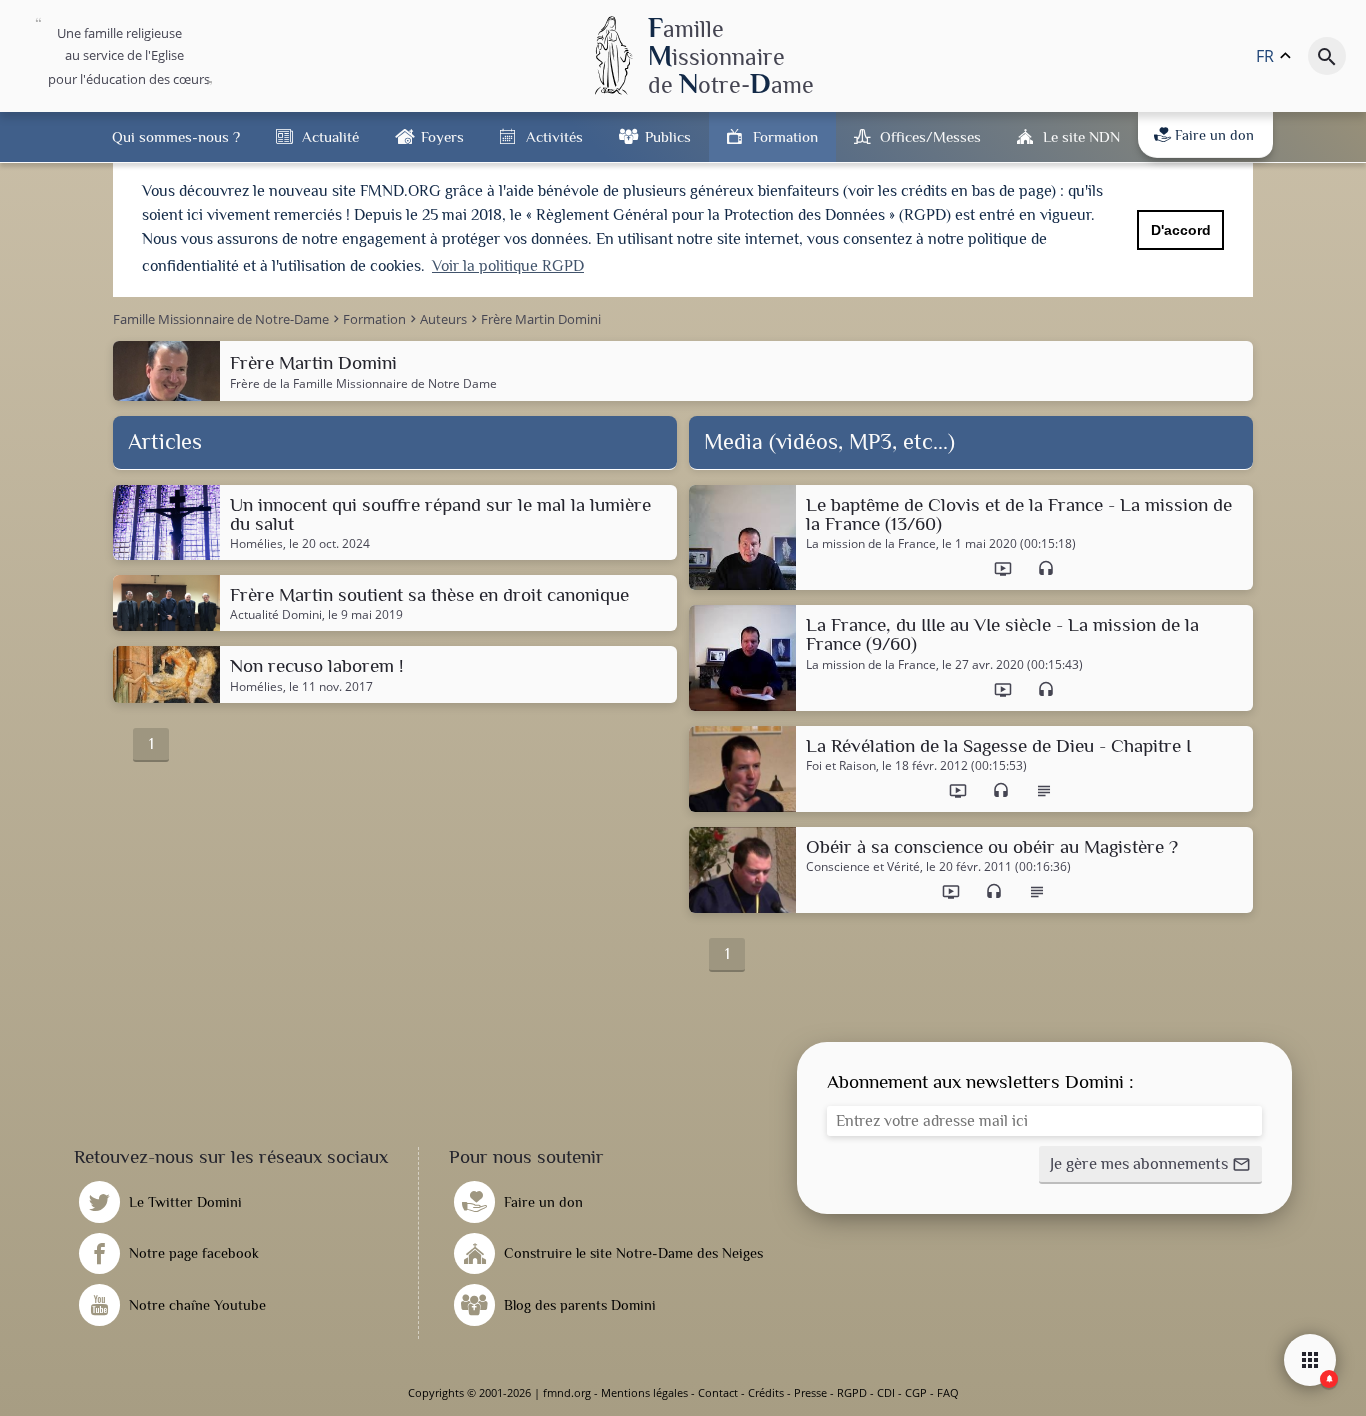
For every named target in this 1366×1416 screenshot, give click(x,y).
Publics (668, 136)
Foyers (442, 136)
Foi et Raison (841, 766)
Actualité (330, 136)
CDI (886, 1392)
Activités (554, 136)
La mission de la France (871, 544)
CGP (916, 1392)
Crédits (766, 1392)
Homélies (256, 544)
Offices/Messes (930, 136)
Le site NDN (1081, 136)
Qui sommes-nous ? (176, 136)
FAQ (948, 1392)
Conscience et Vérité (863, 867)
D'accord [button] (1181, 230)
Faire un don (1214, 135)
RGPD (852, 1392)
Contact (718, 1392)
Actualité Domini (276, 615)
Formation (785, 136)
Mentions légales (644, 1392)
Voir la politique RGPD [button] (508, 266)
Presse (810, 1392)
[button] (1150, 1165)
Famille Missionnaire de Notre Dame (395, 383)
